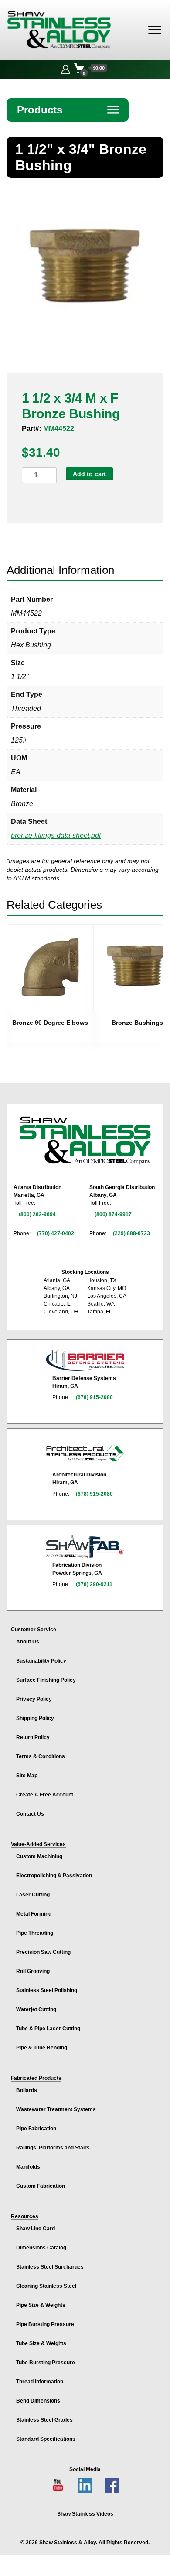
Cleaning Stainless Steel (46, 2286)
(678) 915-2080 (94, 1397)
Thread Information (40, 2382)
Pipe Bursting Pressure (45, 2324)
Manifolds (28, 2167)
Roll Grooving (33, 1971)
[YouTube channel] (58, 2485)
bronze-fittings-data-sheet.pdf (56, 835)
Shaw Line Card (36, 2229)
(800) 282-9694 (37, 1214)
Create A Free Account (45, 1795)
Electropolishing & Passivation (54, 1876)
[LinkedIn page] (85, 2485)
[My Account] (66, 68)
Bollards (27, 2090)
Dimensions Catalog (41, 2248)
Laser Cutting (33, 1895)
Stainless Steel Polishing (47, 1990)
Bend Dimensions (38, 2401)
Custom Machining (39, 1856)
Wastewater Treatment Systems (56, 2109)
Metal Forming (34, 1914)
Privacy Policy (34, 1699)
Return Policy (33, 1737)
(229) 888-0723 (131, 1233)
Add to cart (89, 474)
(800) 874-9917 (113, 1214)
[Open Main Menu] (155, 30)
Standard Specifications (46, 2439)
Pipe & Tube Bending (42, 2048)
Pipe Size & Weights (41, 2305)
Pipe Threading (35, 1933)
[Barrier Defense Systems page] (85, 1360)
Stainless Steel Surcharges (50, 2267)
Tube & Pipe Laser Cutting (48, 2029)
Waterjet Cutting (36, 2009)
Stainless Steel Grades (44, 2420)
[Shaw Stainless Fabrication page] (85, 1546)
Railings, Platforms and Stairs (53, 2148)
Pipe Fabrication (36, 2129)
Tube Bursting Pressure (46, 2363)
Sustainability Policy (41, 1661)
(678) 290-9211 (94, 1584)
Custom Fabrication (41, 2186)
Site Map (27, 1776)
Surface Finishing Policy (46, 1680)
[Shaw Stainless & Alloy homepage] (85, 1141)
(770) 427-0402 (56, 1233)
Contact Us (30, 1814)
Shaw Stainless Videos (85, 2514)
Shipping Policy (35, 1718)
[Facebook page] (112, 2485)
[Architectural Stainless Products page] (85, 1453)
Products (69, 110)
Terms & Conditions (41, 1756)
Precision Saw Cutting (43, 1952)
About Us (28, 1642)
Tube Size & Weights (41, 2343)
